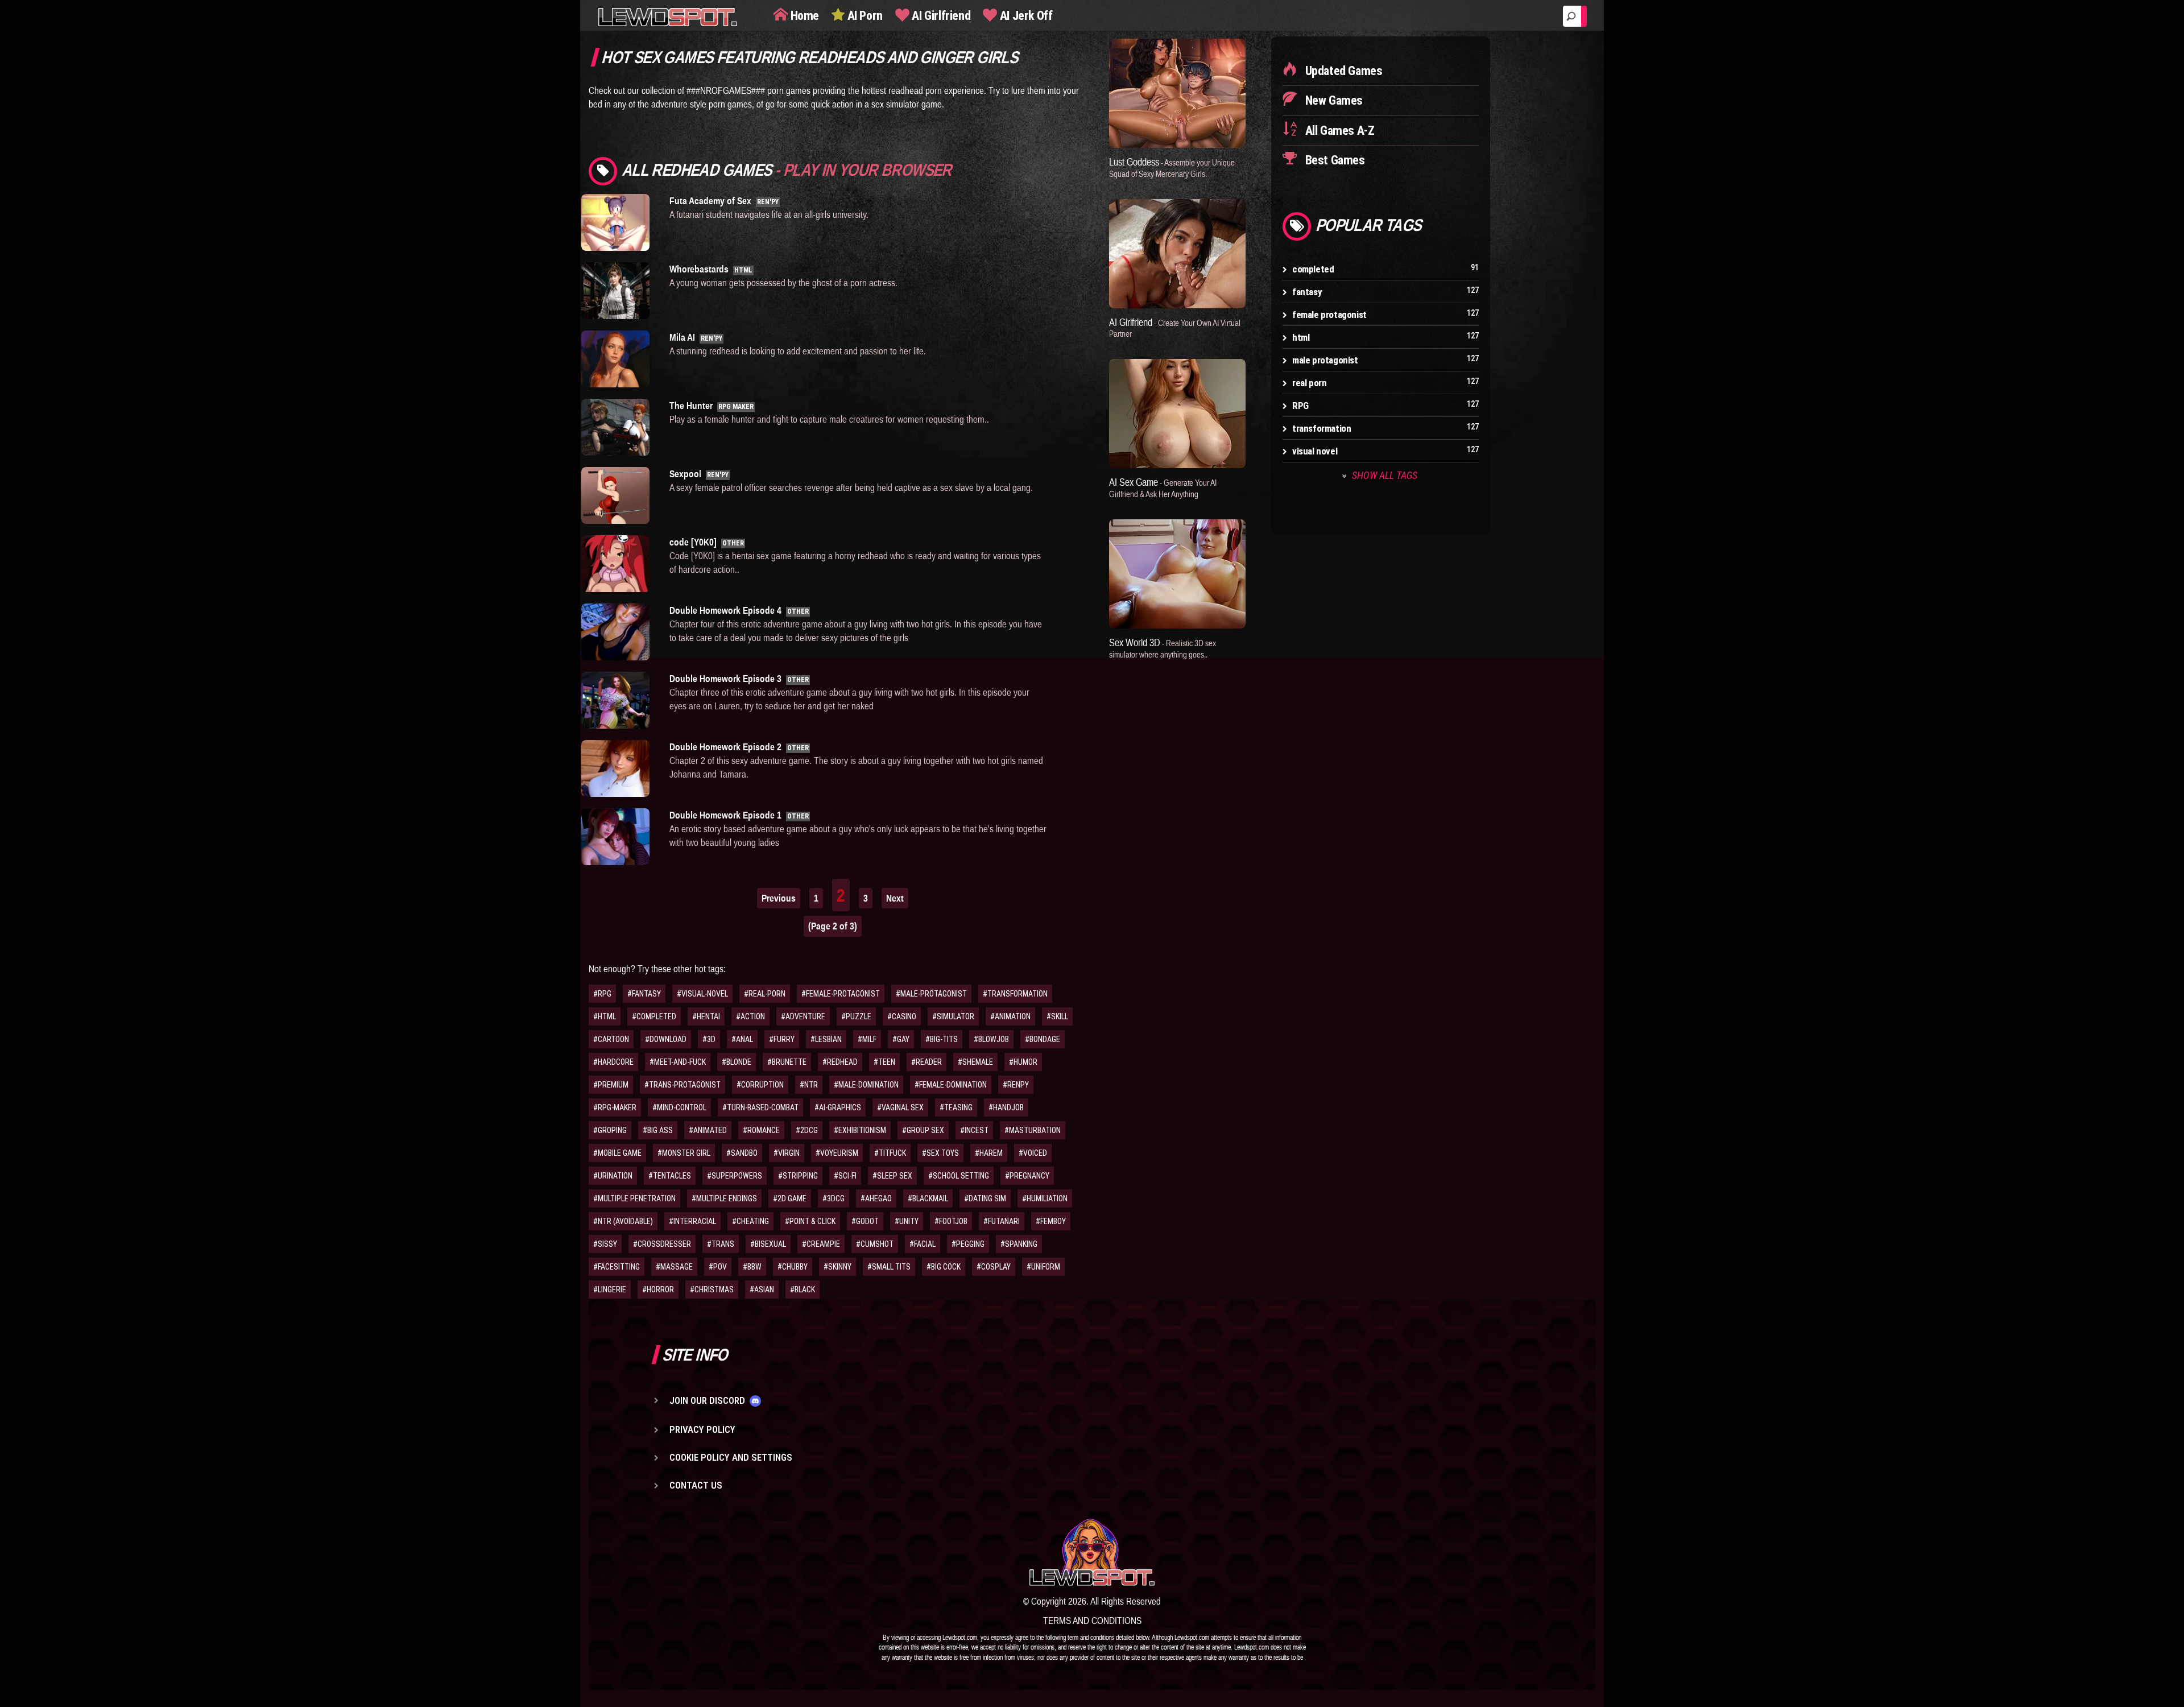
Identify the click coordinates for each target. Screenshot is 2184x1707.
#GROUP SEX (923, 1130)
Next (895, 898)
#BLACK (803, 1289)
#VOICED (1033, 1153)
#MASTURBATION (1033, 1130)
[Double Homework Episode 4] (617, 632)
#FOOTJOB (951, 1221)
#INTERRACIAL (692, 1221)
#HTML (605, 1016)
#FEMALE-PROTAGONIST (841, 994)
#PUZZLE (856, 1016)
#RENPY (1016, 1085)
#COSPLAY (994, 1267)
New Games (1333, 100)
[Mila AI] (617, 359)
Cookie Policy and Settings (731, 1457)
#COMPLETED (654, 1016)
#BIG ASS (658, 1130)
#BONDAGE (1043, 1039)
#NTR (809, 1085)
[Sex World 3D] (1177, 574)
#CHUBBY (793, 1267)
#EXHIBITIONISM (860, 1130)
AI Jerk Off (1025, 16)
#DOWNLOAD (666, 1039)
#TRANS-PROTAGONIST (682, 1085)
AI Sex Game (1163, 487)
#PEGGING (968, 1244)
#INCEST (974, 1130)
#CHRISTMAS (712, 1289)
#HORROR (658, 1289)
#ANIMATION (1010, 1016)
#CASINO (902, 1016)
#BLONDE (737, 1062)
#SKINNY (837, 1267)
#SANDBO (742, 1153)
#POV (718, 1267)
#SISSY (605, 1244)
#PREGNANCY (1027, 1176)
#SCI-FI (845, 1176)
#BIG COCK (944, 1267)
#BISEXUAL (768, 1244)
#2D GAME (790, 1198)
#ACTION (750, 1016)
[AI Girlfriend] (1177, 254)
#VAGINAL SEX (900, 1107)
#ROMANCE (761, 1130)
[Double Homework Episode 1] (617, 837)
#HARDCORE (613, 1062)
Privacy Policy (702, 1429)
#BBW (752, 1267)
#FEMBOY (1051, 1221)
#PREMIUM (611, 1085)
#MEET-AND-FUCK (678, 1062)
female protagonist (1329, 315)
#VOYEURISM (837, 1153)
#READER (926, 1062)
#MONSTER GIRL (684, 1153)
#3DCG (834, 1198)
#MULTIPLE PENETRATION (634, 1198)
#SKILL (1057, 1016)
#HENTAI (706, 1016)
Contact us (696, 1485)
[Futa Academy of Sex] (617, 222)
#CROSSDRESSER (662, 1244)
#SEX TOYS (940, 1153)
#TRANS (721, 1244)
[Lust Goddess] (1177, 93)
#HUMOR (1023, 1062)
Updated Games (1342, 71)
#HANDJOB (1006, 1107)
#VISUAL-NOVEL (702, 994)
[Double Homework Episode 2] (617, 768)
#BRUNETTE (787, 1062)
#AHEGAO (876, 1198)
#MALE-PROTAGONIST (931, 994)
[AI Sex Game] (1177, 414)
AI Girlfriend (940, 16)
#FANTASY (644, 994)
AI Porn (864, 16)
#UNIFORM (1043, 1267)
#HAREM (989, 1153)
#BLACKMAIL (928, 1198)
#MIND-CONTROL (679, 1107)
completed (1313, 269)
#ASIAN (762, 1289)
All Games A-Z (1338, 131)
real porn (1309, 383)
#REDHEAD (840, 1062)
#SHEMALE (975, 1062)
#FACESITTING (617, 1267)
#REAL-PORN (765, 994)
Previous (779, 898)
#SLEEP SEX (892, 1176)
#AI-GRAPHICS (838, 1107)
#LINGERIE (610, 1289)
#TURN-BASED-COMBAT (760, 1107)
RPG (1300, 406)
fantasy (1307, 292)
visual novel (1315, 451)
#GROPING (610, 1130)
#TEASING (956, 1107)
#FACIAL (923, 1244)
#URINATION (613, 1176)
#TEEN (884, 1062)
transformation (1321, 428)
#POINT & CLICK (810, 1221)
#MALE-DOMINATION (866, 1085)
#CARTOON (611, 1039)
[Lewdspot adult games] (1092, 1552)
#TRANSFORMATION (1015, 994)
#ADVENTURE (803, 1016)
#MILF (867, 1039)
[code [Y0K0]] (617, 564)
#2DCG (807, 1130)
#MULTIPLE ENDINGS (724, 1198)
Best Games (1334, 160)
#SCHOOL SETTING (959, 1176)
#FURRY (782, 1039)
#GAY (901, 1039)
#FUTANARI (1002, 1221)
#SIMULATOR (953, 1016)
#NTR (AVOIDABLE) (623, 1221)
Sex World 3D (1163, 648)
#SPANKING (1019, 1244)
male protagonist (1325, 360)
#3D (709, 1039)
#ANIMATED (708, 1130)
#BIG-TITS (942, 1039)
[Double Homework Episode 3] (617, 700)
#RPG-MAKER (615, 1107)
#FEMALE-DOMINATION (951, 1085)
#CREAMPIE (821, 1244)
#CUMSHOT (875, 1244)
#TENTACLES (670, 1176)
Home (803, 16)
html (1301, 337)
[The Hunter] (617, 427)
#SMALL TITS (889, 1267)
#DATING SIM (985, 1198)
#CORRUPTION (760, 1085)
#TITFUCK (890, 1153)
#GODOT (865, 1221)
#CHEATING (750, 1221)
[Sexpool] (617, 495)
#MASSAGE (674, 1267)
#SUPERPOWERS (735, 1176)
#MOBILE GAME (617, 1153)
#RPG (602, 994)
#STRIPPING (798, 1176)
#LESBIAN (826, 1039)
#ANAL (742, 1039)
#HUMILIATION (1045, 1198)
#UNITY (907, 1221)
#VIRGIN (787, 1153)
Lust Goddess (1172, 167)
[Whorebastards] (617, 291)
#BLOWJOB (991, 1039)
